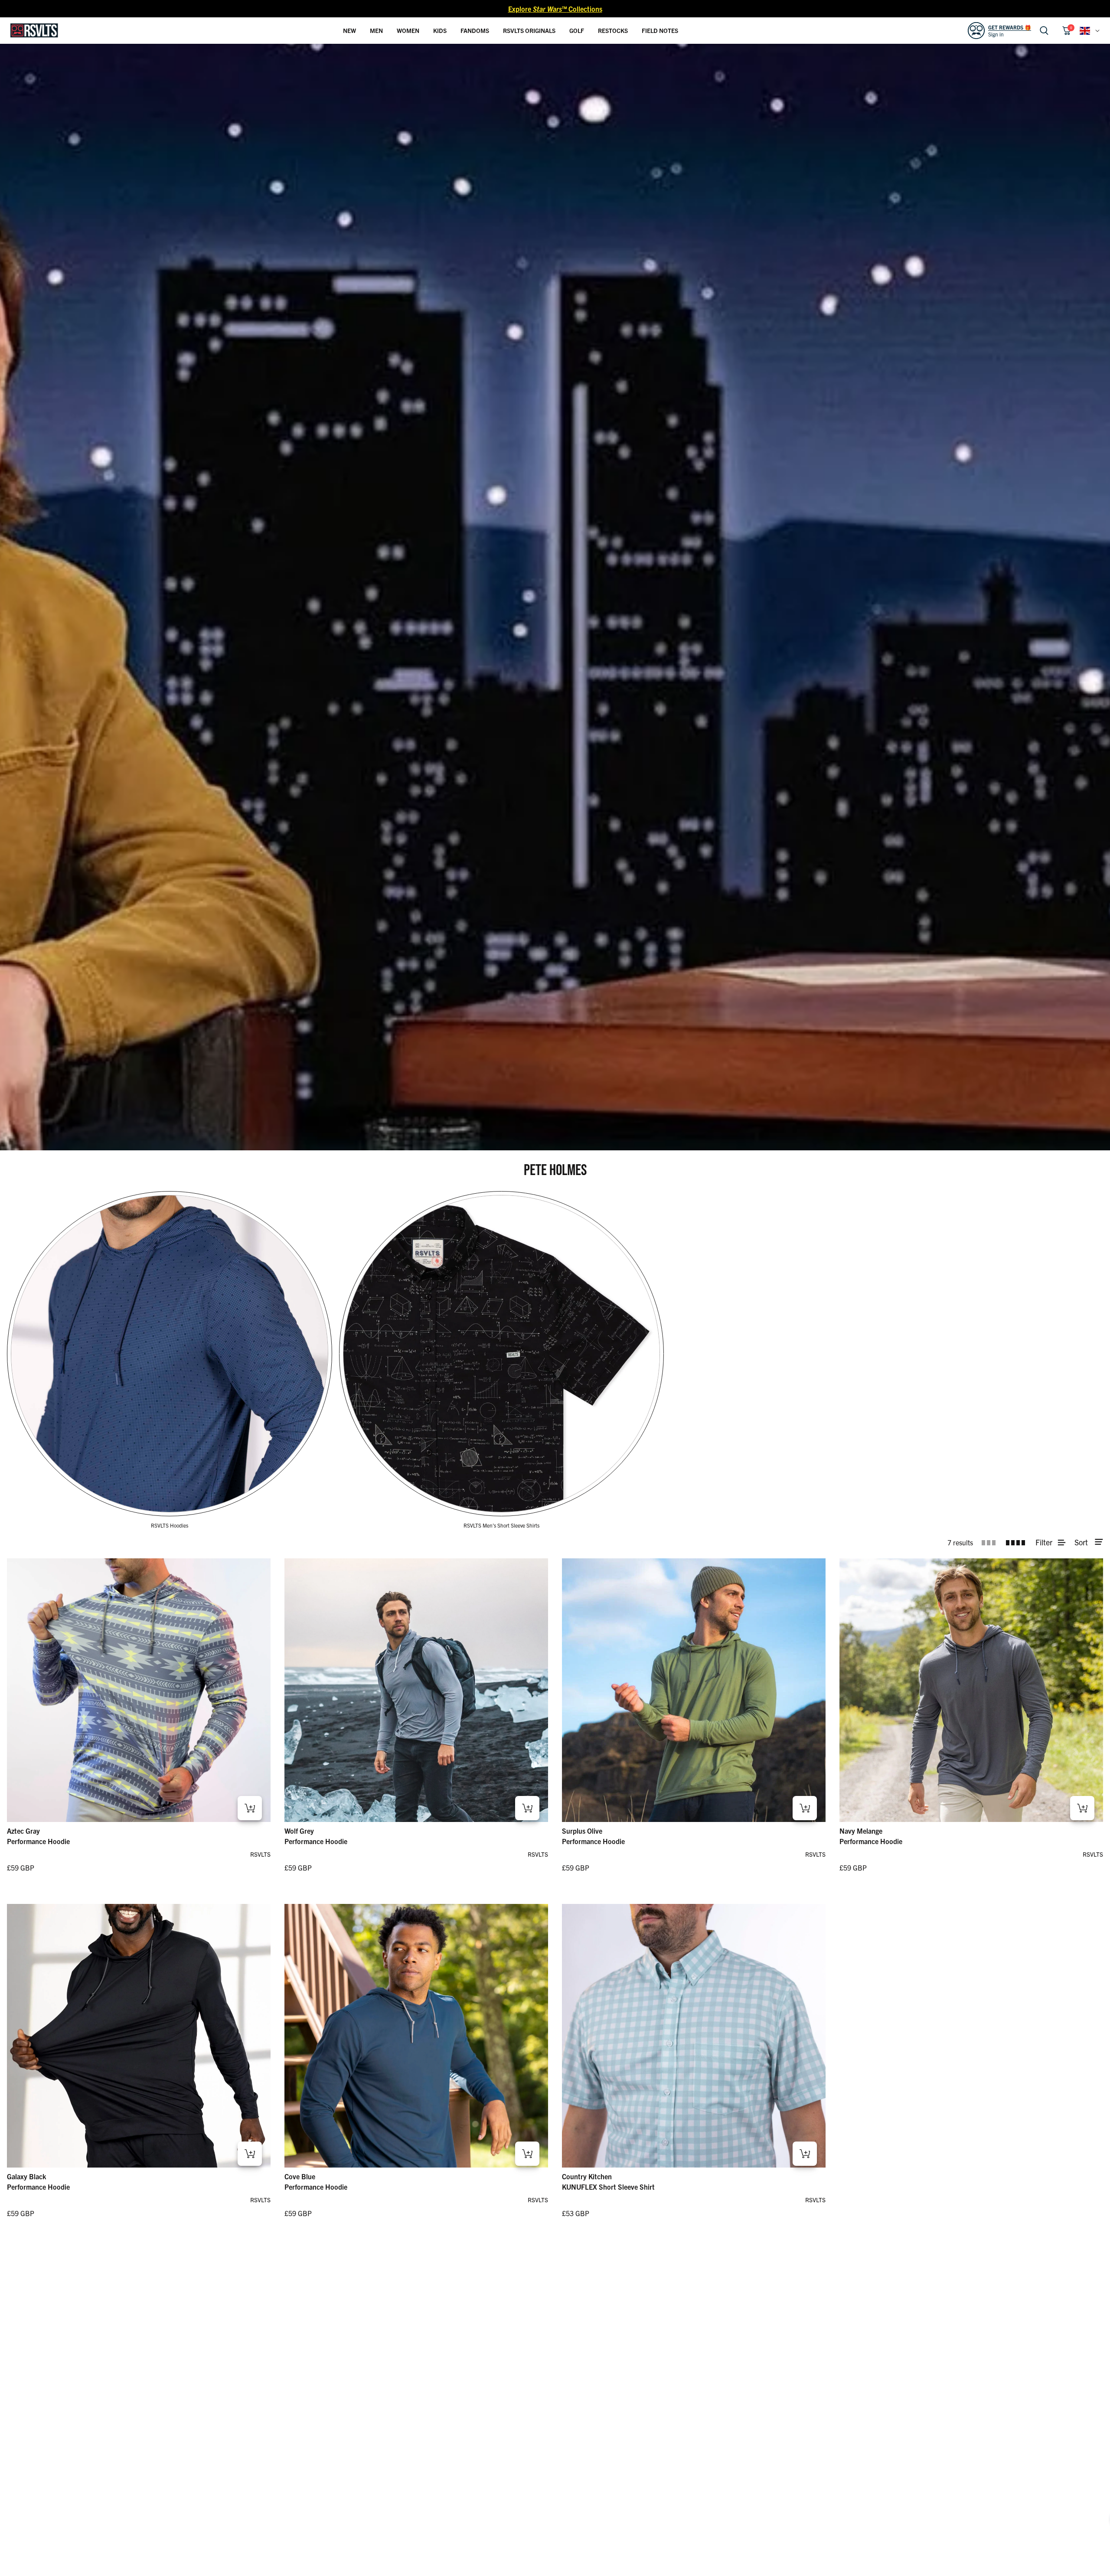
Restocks (613, 30)
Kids (440, 30)
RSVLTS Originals (529, 30)
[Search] (1044, 31)
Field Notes (660, 30)
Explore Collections (555, 9)
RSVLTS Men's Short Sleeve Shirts (501, 1525)
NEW (349, 30)
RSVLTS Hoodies (170, 1525)
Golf (577, 30)
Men (376, 30)
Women (408, 30)
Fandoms (475, 30)
